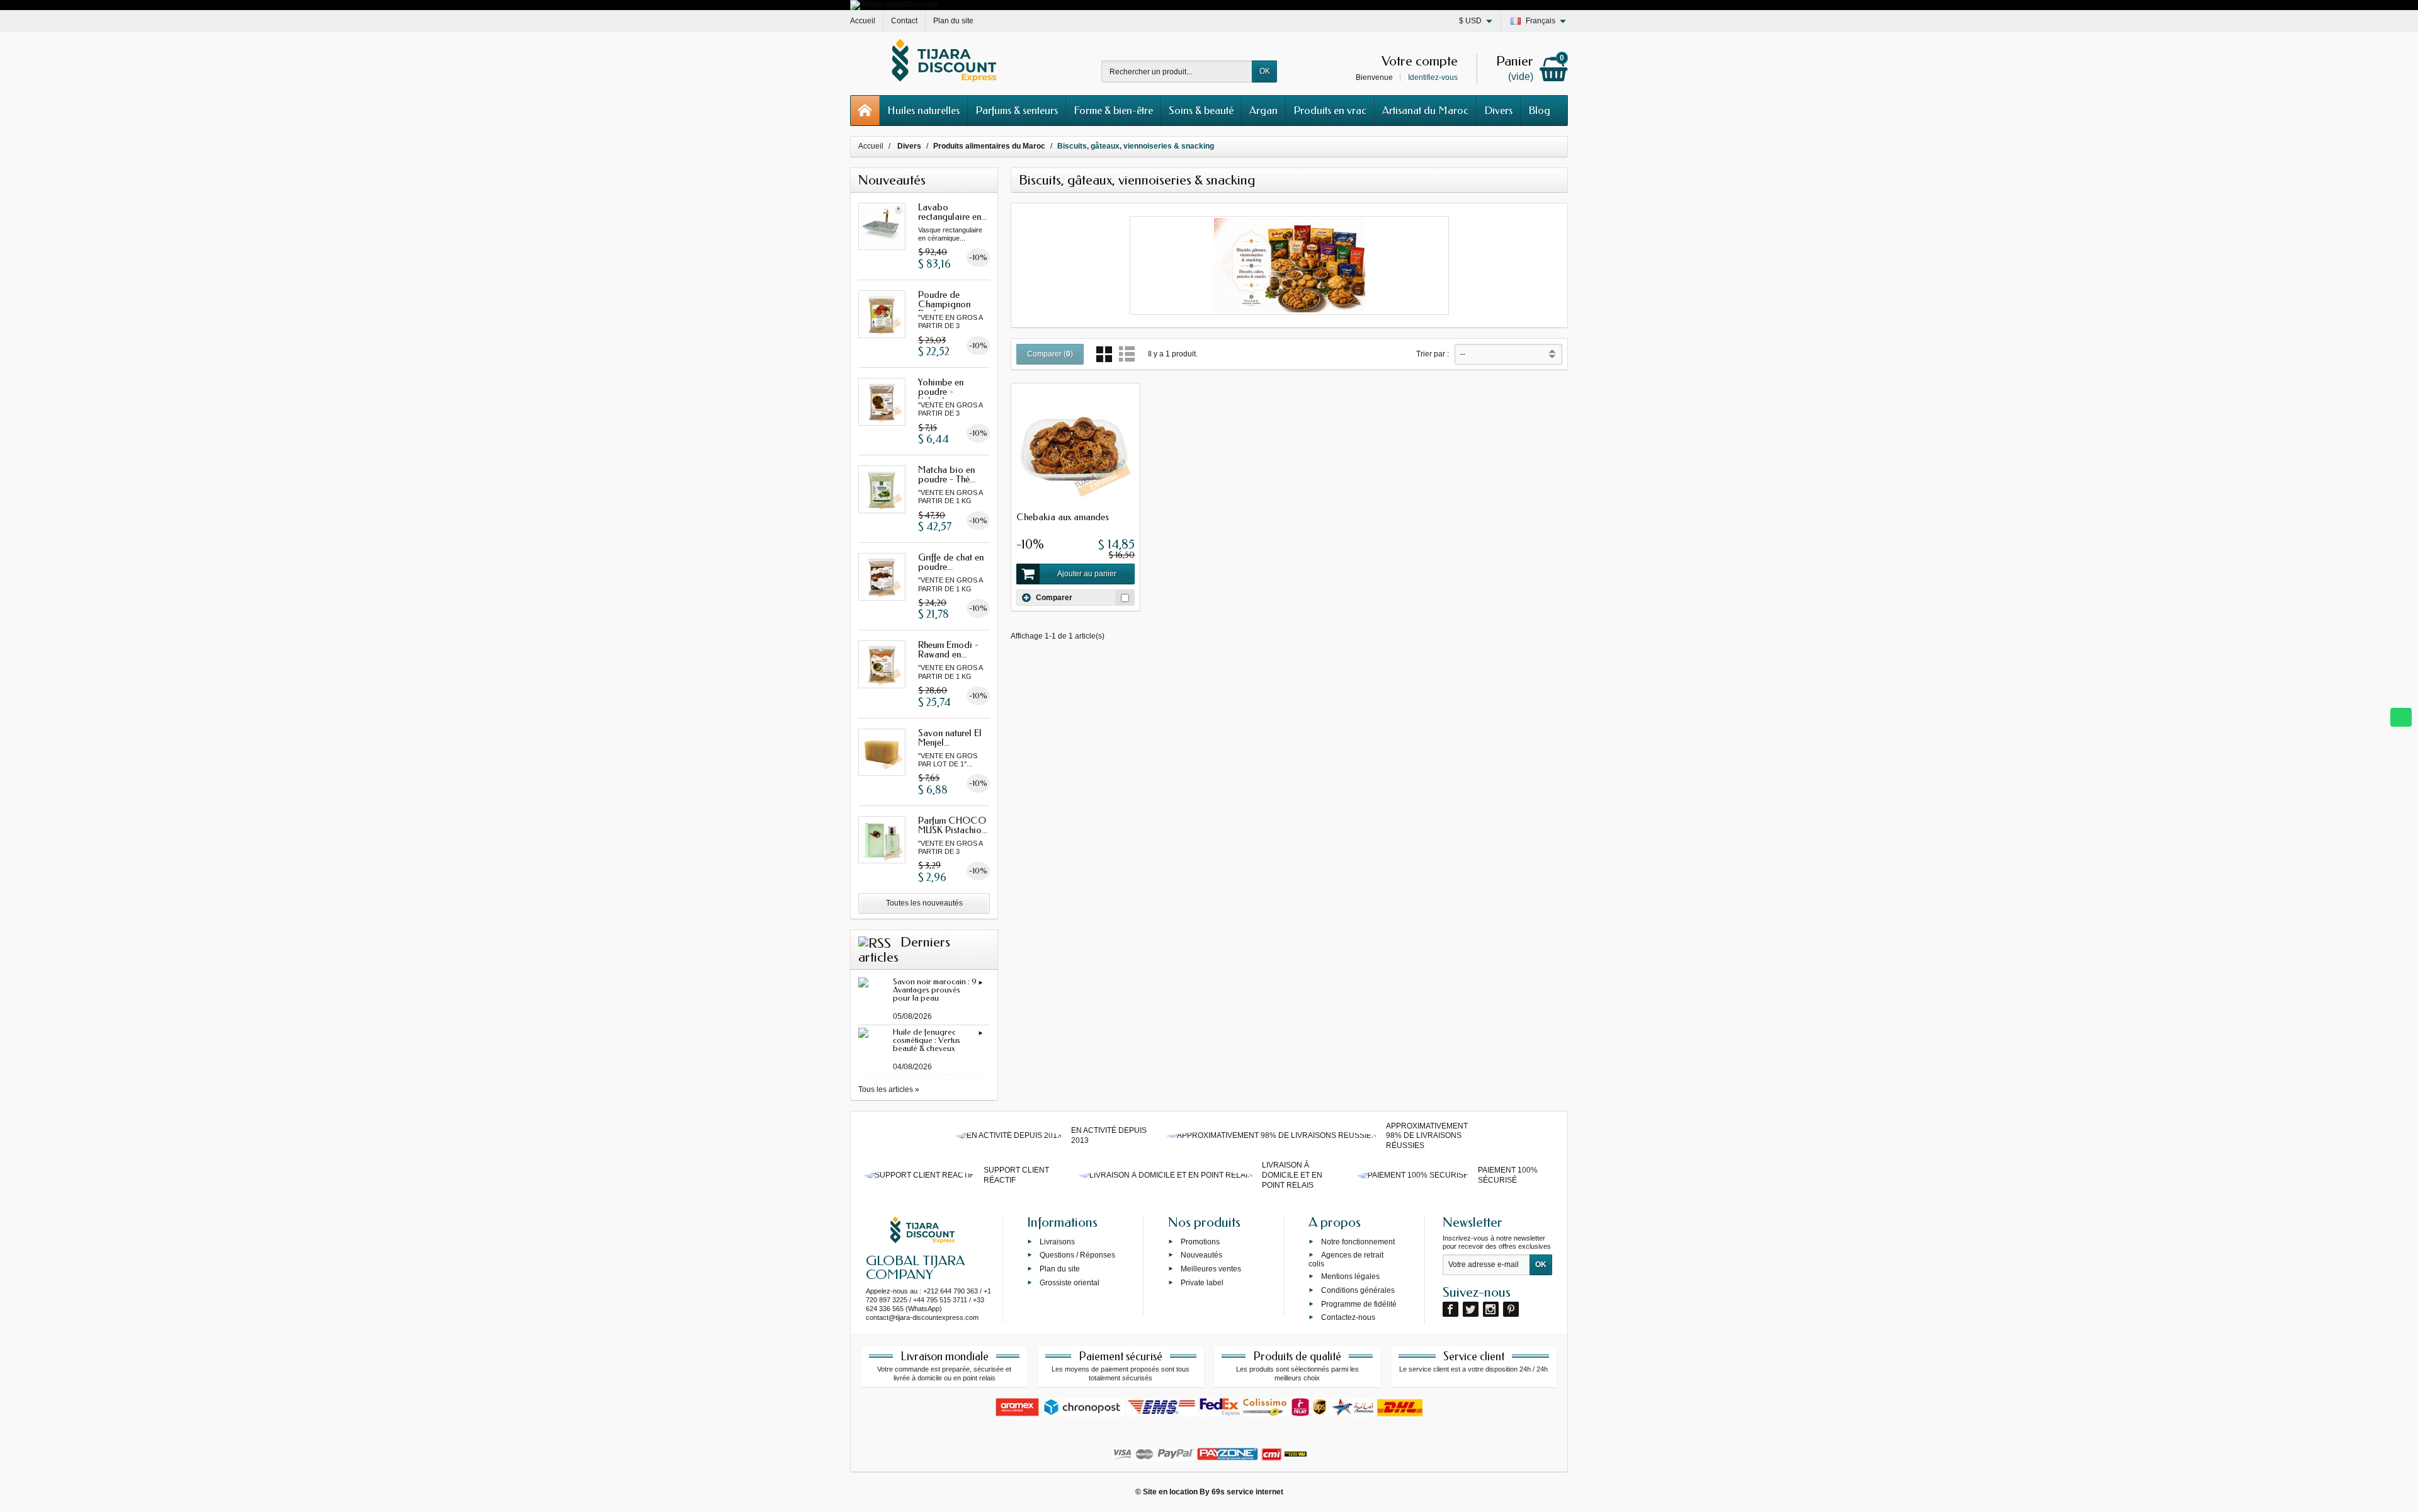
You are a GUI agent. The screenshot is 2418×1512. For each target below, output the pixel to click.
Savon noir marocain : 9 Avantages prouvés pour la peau (935, 990)
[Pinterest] (1511, 1309)
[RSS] (875, 942)
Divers (1498, 110)
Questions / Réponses (1077, 1255)
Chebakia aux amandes (1063, 517)
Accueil (871, 146)
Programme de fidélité (1359, 1304)
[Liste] (1127, 354)
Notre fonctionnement (1358, 1241)
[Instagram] (1491, 1309)
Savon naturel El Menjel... (950, 738)
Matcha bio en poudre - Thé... (947, 475)
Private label (1202, 1283)
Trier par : (1433, 354)
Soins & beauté (1201, 110)
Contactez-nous (1348, 1317)
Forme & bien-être (1113, 110)
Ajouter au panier (1087, 574)
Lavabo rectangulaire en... (952, 212)
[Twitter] (1471, 1309)
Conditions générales (1358, 1290)
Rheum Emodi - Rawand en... (948, 650)
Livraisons (1057, 1241)
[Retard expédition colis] (894, 4)
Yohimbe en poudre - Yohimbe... (941, 392)
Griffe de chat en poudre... (951, 562)
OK (1265, 71)
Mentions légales (1350, 1276)
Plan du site (1060, 1269)
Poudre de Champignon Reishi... (944, 304)
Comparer (1054, 598)
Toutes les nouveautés (924, 903)
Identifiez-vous (1433, 77)
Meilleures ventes (1211, 1269)
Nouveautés (1201, 1255)
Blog (1539, 110)
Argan (1263, 110)
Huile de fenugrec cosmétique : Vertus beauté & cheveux (927, 1040)
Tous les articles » (889, 1089)
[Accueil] (865, 111)
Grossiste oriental (1070, 1283)
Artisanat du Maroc (1425, 110)
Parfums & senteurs (1017, 110)
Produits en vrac (1330, 110)
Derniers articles (904, 950)
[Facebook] (1450, 1309)
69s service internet (1247, 1492)
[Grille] (1104, 354)
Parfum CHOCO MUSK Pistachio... (953, 825)
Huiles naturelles (923, 110)
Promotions (1200, 1241)
